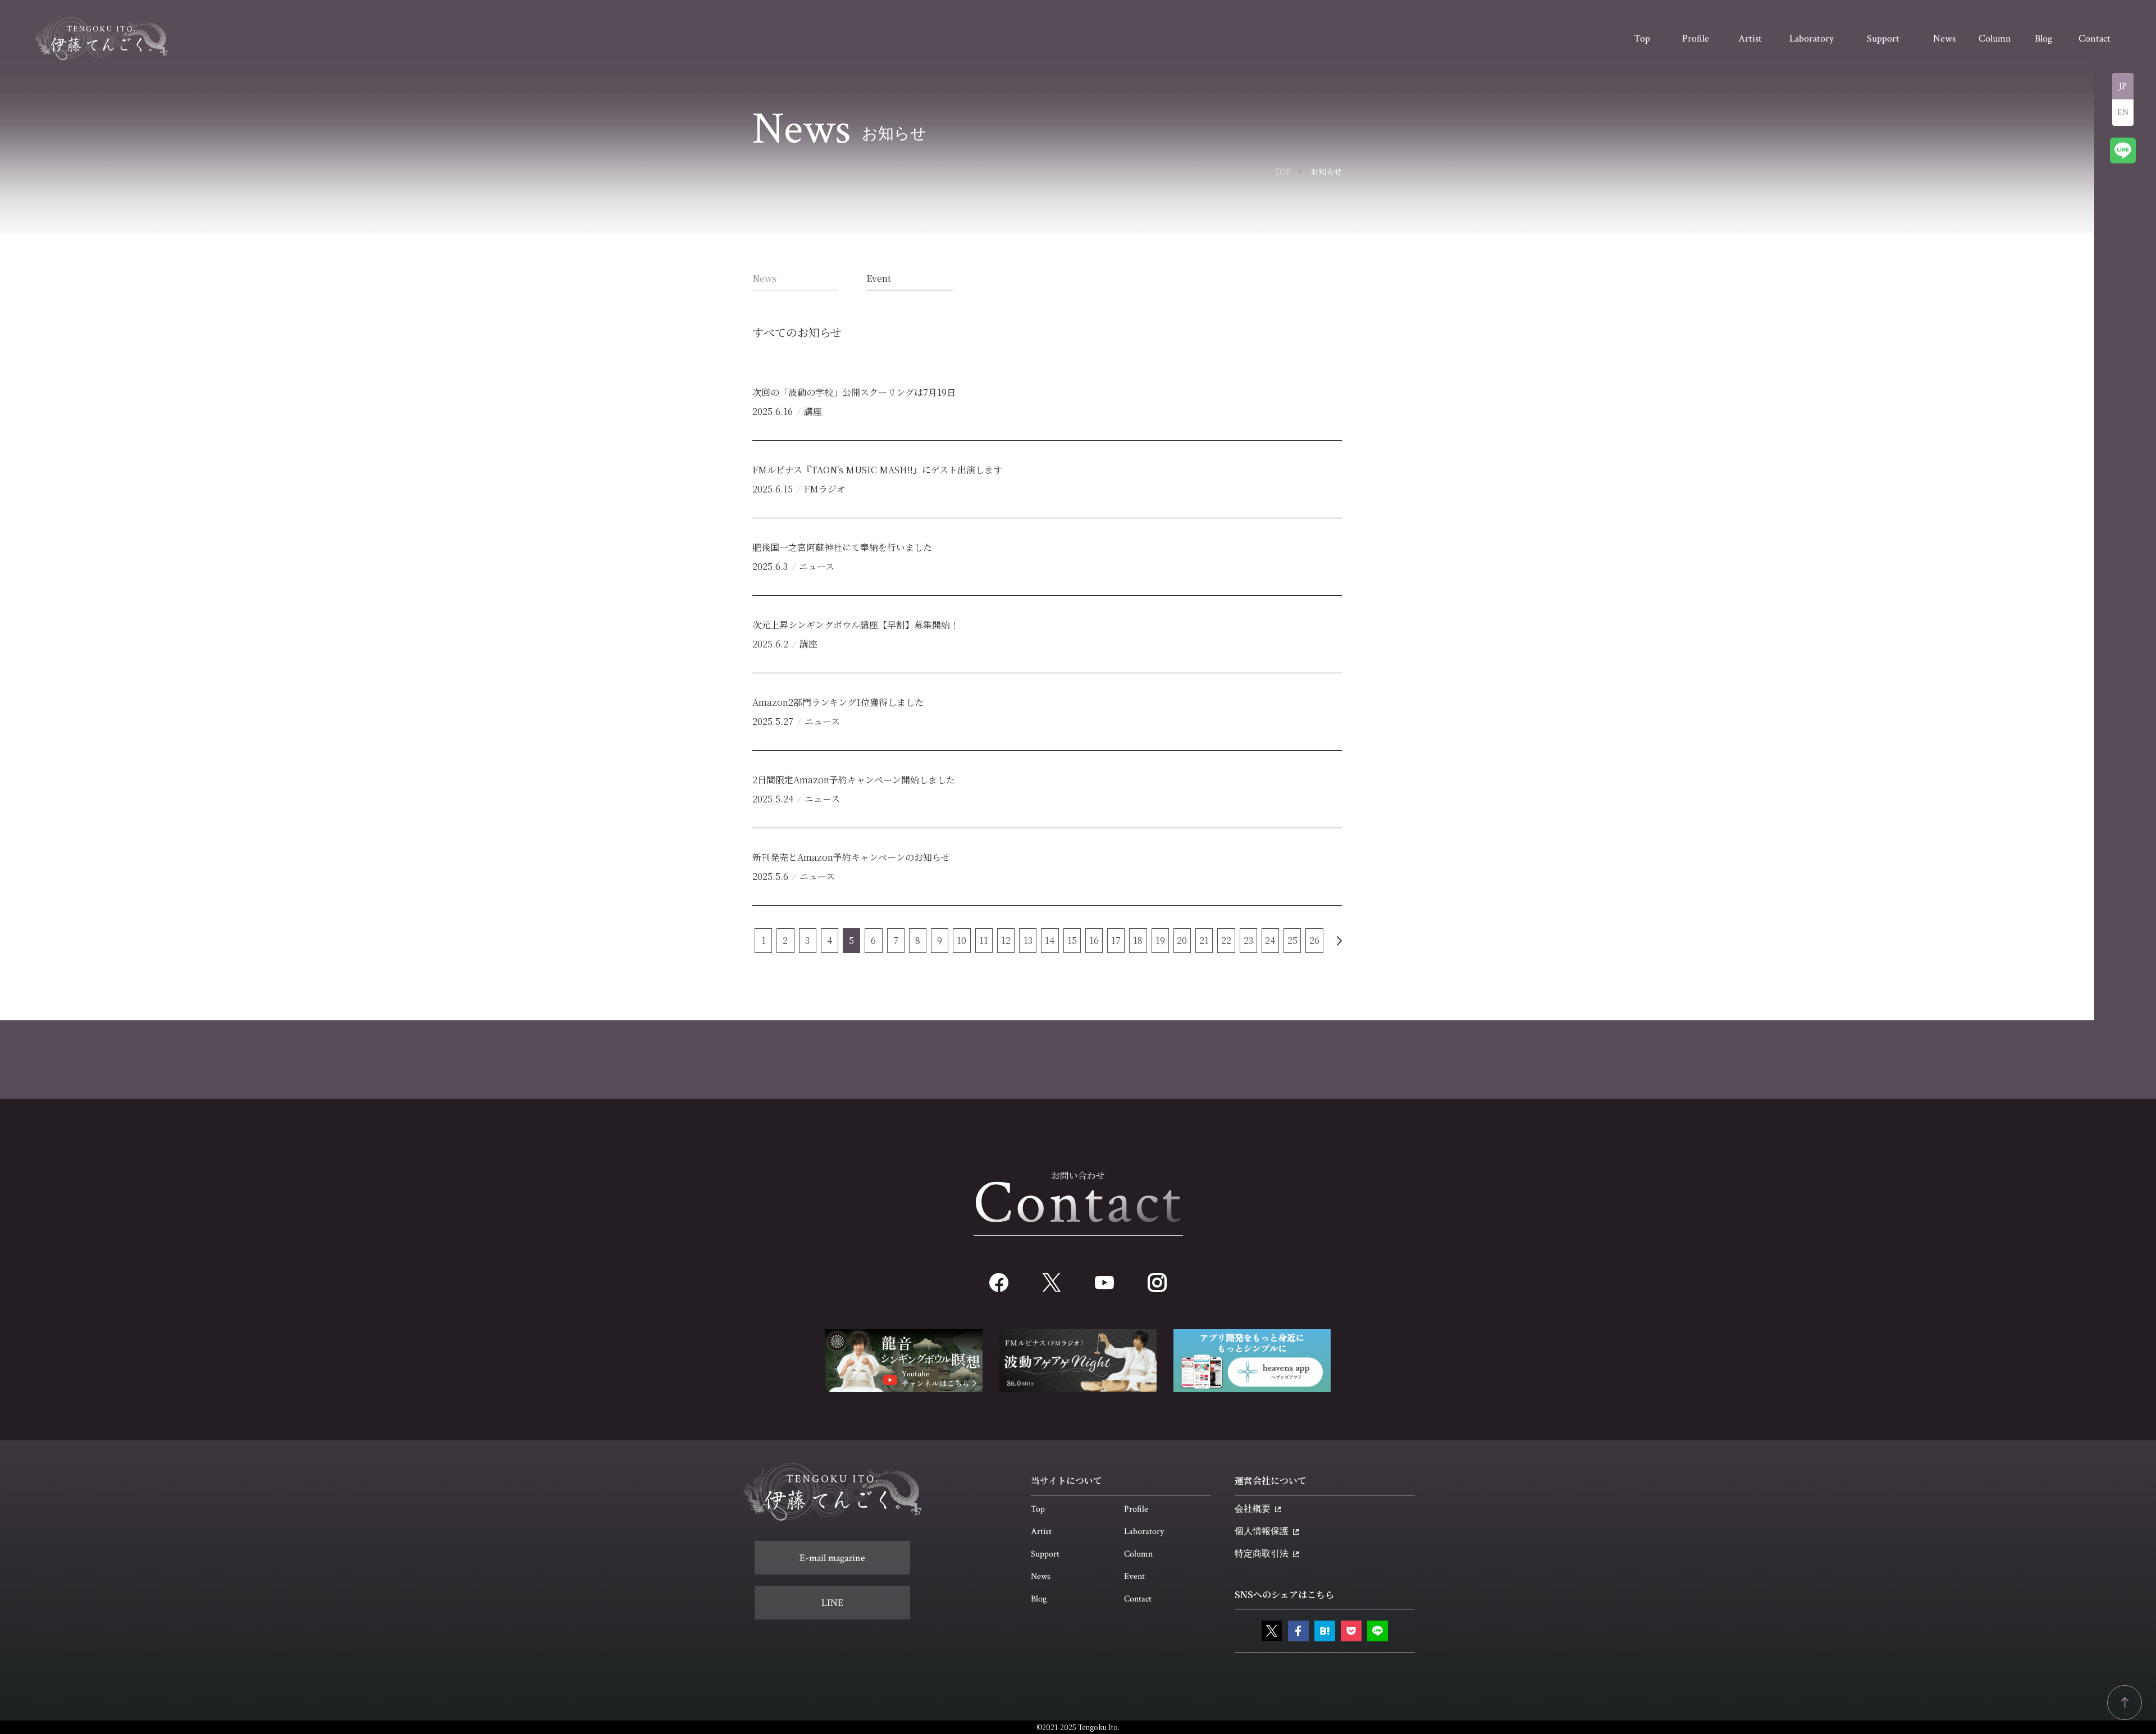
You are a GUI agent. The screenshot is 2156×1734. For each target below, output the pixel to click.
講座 (813, 411)
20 (1182, 940)
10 (961, 940)
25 (1292, 940)
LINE (832, 1603)
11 (984, 940)
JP (2123, 86)
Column (1138, 1554)
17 (1116, 940)
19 (1160, 940)
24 (1270, 940)
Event (879, 278)
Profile (1136, 1509)
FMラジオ (825, 489)
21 (1204, 940)
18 (1138, 940)
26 (1314, 940)
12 (1006, 940)
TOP (1283, 171)
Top (1038, 1509)
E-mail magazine (832, 1558)
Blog (1039, 1599)
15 (1072, 940)
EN (2123, 113)
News (764, 278)
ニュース (817, 566)
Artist (1041, 1532)
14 (1050, 940)
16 (1094, 940)
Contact (1138, 1599)
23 (1248, 940)
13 (1028, 940)
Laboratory (1144, 1532)
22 (1226, 940)
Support (1045, 1554)
